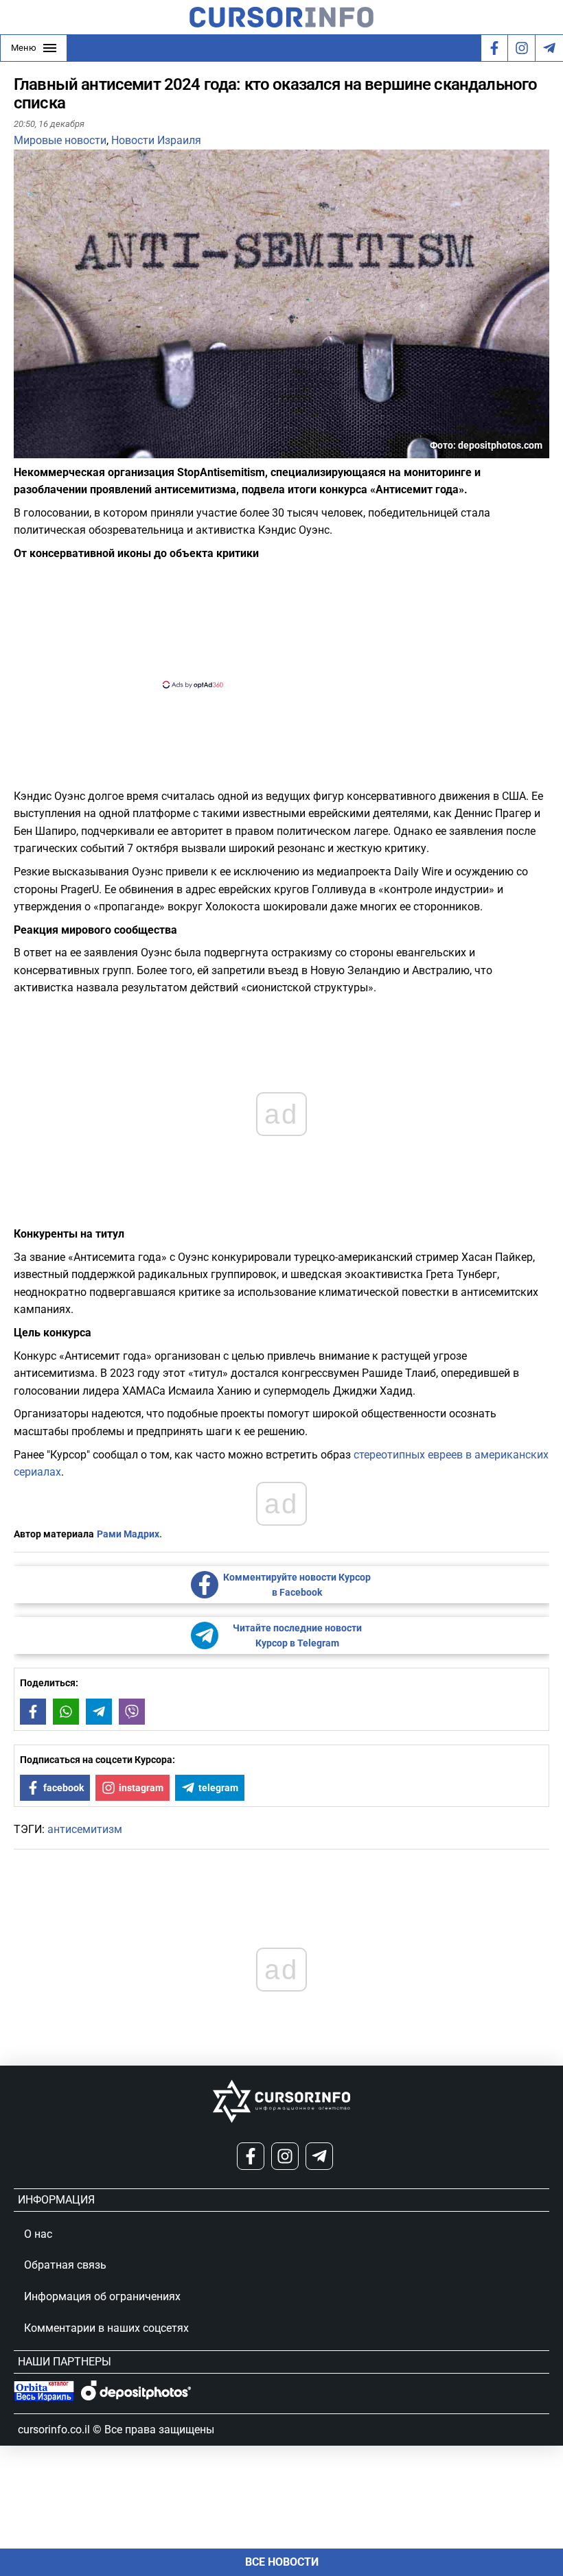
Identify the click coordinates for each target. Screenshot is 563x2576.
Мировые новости (60, 140)
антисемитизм (85, 1829)
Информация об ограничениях (102, 2296)
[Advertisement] (270, 623)
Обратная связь (65, 2265)
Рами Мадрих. (129, 1534)
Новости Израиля (156, 140)
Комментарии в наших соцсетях (106, 2328)
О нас (38, 2234)
